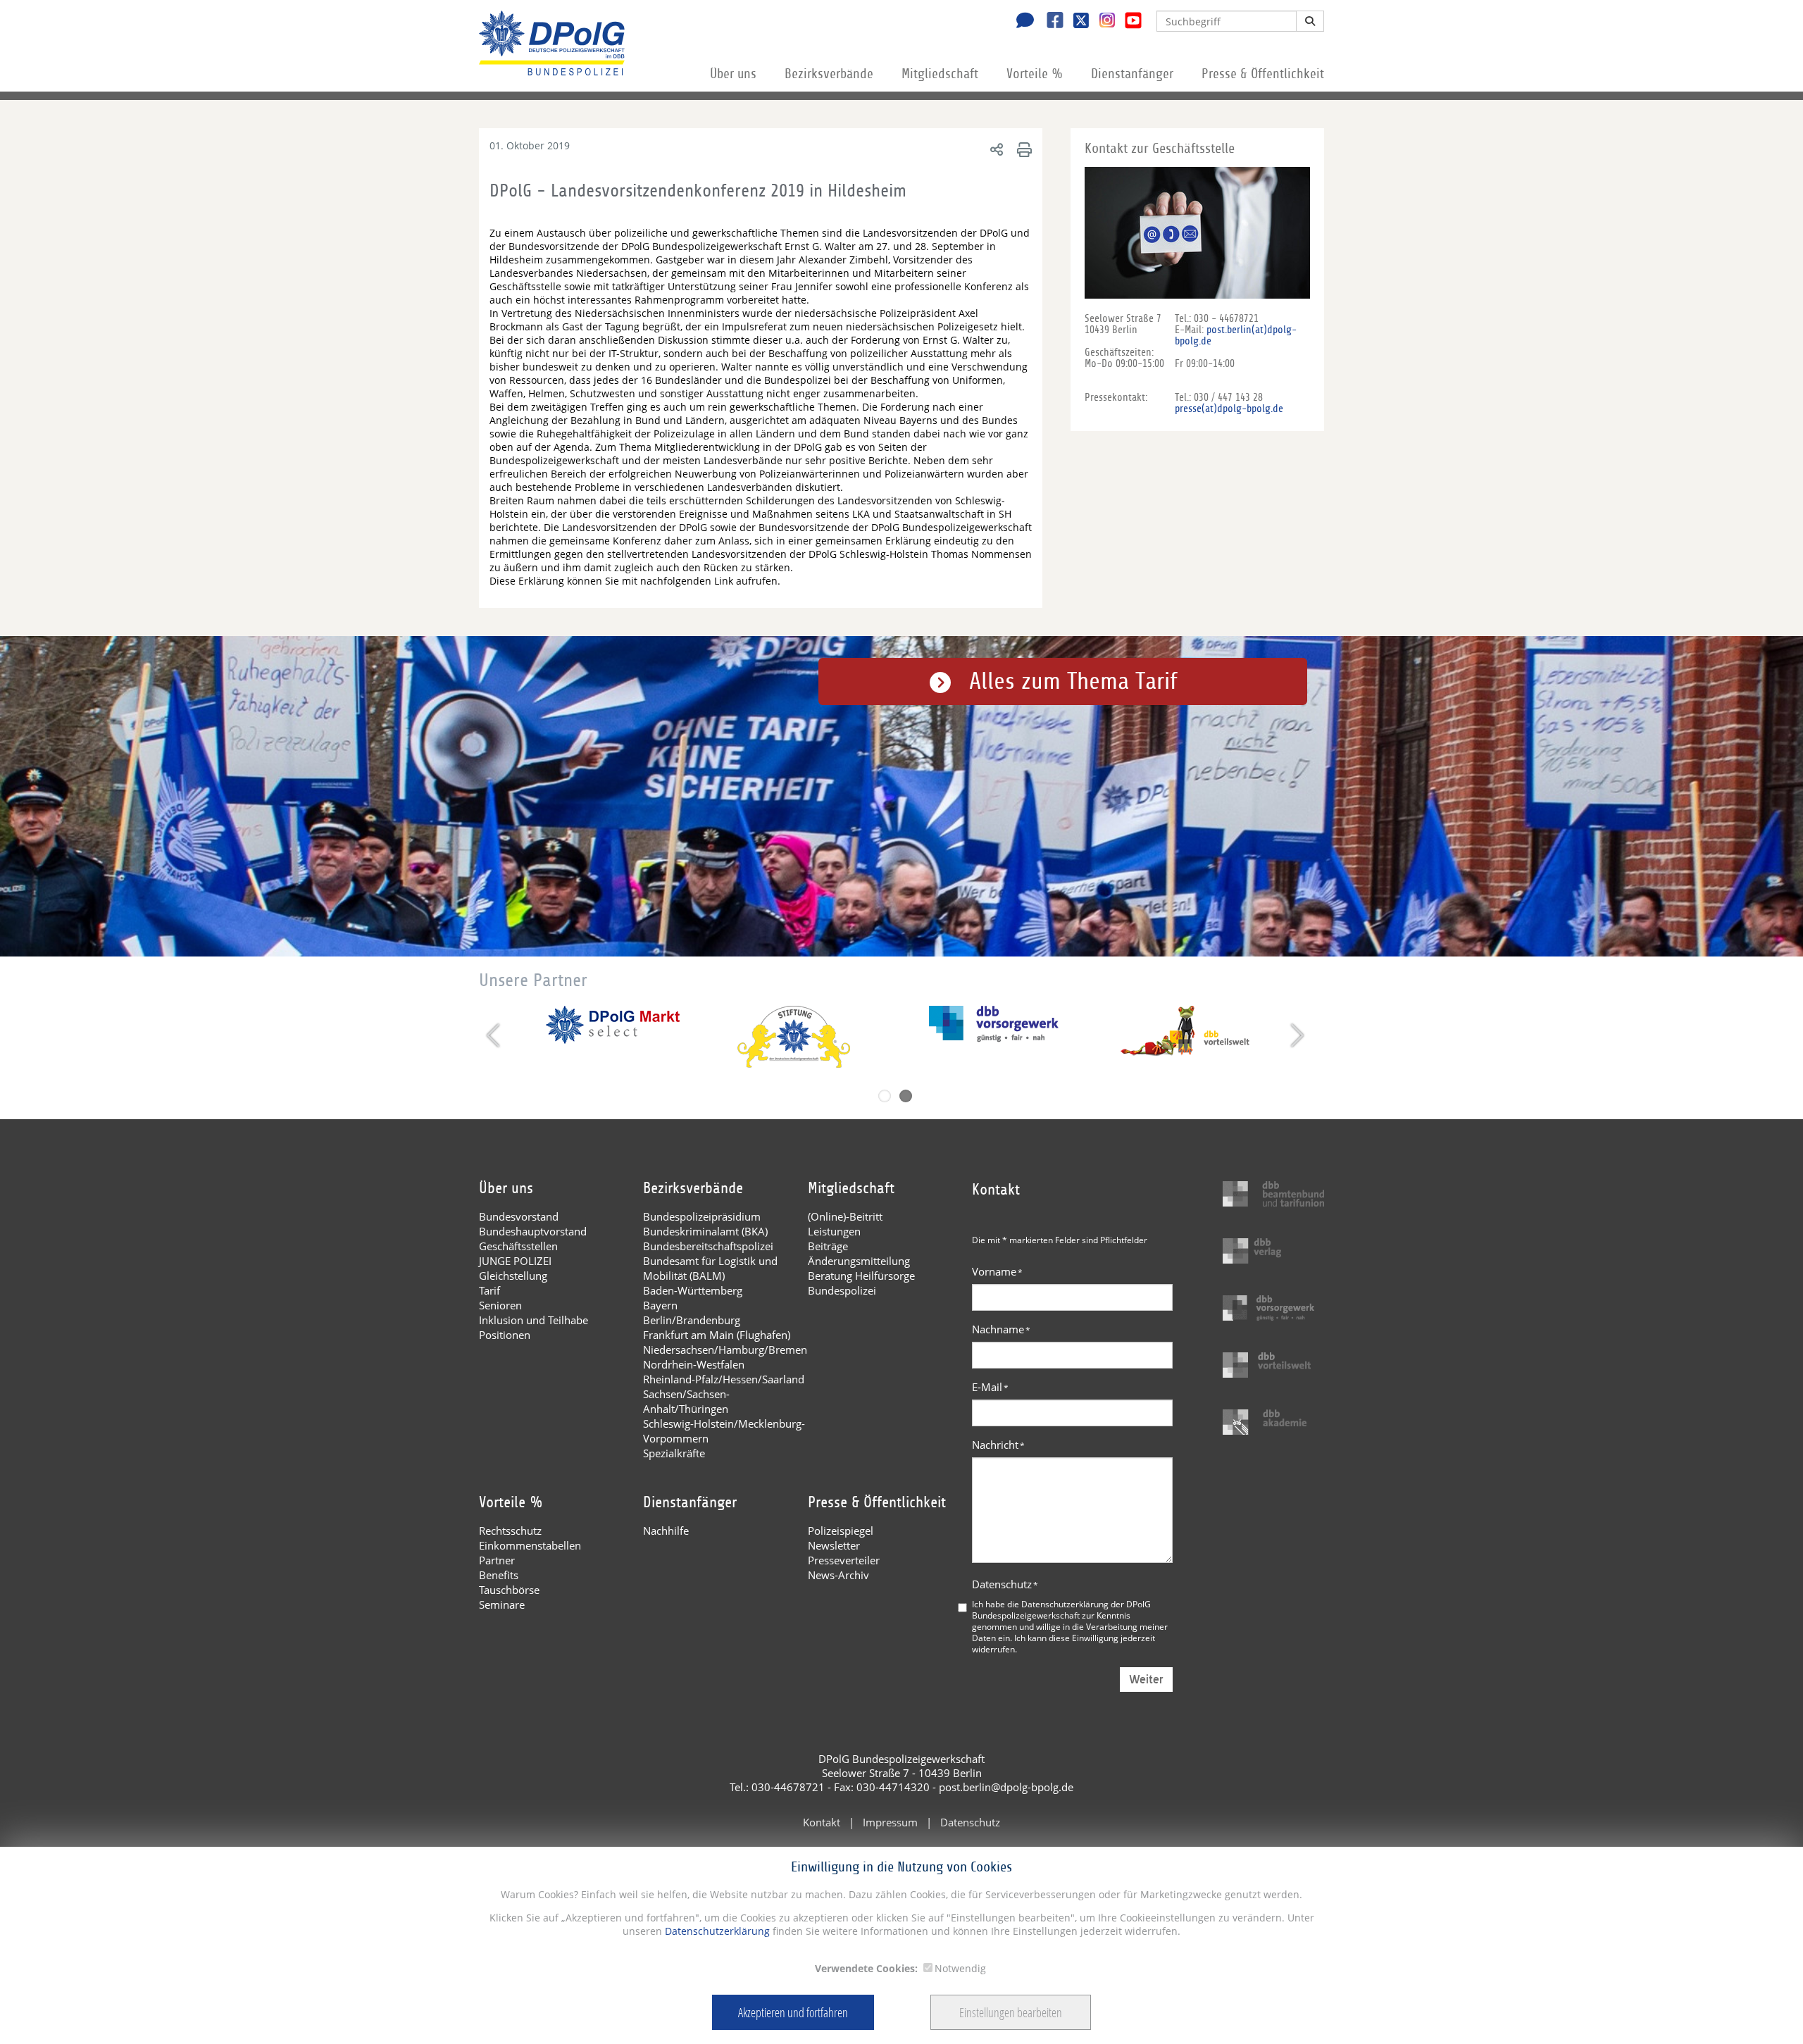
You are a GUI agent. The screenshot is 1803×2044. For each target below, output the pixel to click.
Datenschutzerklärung (716, 1931)
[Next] (1296, 1035)
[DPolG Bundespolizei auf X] (1076, 22)
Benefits (499, 1575)
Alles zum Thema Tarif (1073, 681)
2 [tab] (906, 1096)
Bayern (660, 1305)
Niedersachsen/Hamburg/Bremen (725, 1350)
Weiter (1146, 1680)
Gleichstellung (513, 1276)
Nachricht (998, 1445)
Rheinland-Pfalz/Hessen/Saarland (724, 1379)
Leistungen (834, 1231)
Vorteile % (1035, 74)
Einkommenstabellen (530, 1545)
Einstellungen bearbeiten (1011, 2012)
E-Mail (990, 1387)
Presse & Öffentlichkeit (1263, 74)
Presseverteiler (844, 1560)
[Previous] (495, 1035)
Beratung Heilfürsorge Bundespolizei (861, 1283)
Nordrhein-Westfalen (694, 1364)
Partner (497, 1560)
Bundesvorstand (519, 1216)
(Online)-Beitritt (845, 1216)
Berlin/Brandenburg (692, 1320)
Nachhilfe (666, 1531)
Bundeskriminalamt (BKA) (705, 1231)
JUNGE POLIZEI (515, 1261)
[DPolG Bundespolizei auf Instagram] (1102, 20)
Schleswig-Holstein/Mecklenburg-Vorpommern (724, 1431)
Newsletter (834, 1545)
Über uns (733, 74)
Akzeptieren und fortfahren (793, 2012)
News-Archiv (838, 1575)
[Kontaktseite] (1021, 22)
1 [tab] (885, 1096)
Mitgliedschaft (940, 74)
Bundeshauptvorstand (533, 1231)
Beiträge (828, 1246)
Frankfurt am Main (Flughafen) (717, 1335)
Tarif (489, 1290)
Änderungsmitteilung (859, 1261)
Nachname (1001, 1329)
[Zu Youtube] (1128, 22)
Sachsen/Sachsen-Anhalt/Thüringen (686, 1401)
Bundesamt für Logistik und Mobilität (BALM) (710, 1268)
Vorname (997, 1271)
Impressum (890, 1822)
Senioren (500, 1305)
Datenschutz (1005, 1584)
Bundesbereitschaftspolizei (708, 1246)
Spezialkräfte (674, 1453)
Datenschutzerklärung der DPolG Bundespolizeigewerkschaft (1061, 1609)
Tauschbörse (509, 1590)
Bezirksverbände (829, 74)
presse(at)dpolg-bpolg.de (1229, 409)
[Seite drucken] (1022, 149)
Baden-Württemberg (693, 1290)
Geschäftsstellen (518, 1246)
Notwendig (960, 1968)
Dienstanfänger (1132, 74)
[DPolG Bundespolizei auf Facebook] (1050, 22)
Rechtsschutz (510, 1531)
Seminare (502, 1604)
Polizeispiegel (841, 1531)
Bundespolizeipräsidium (702, 1216)
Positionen (505, 1335)
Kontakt (822, 1822)
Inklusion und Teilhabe (534, 1320)
